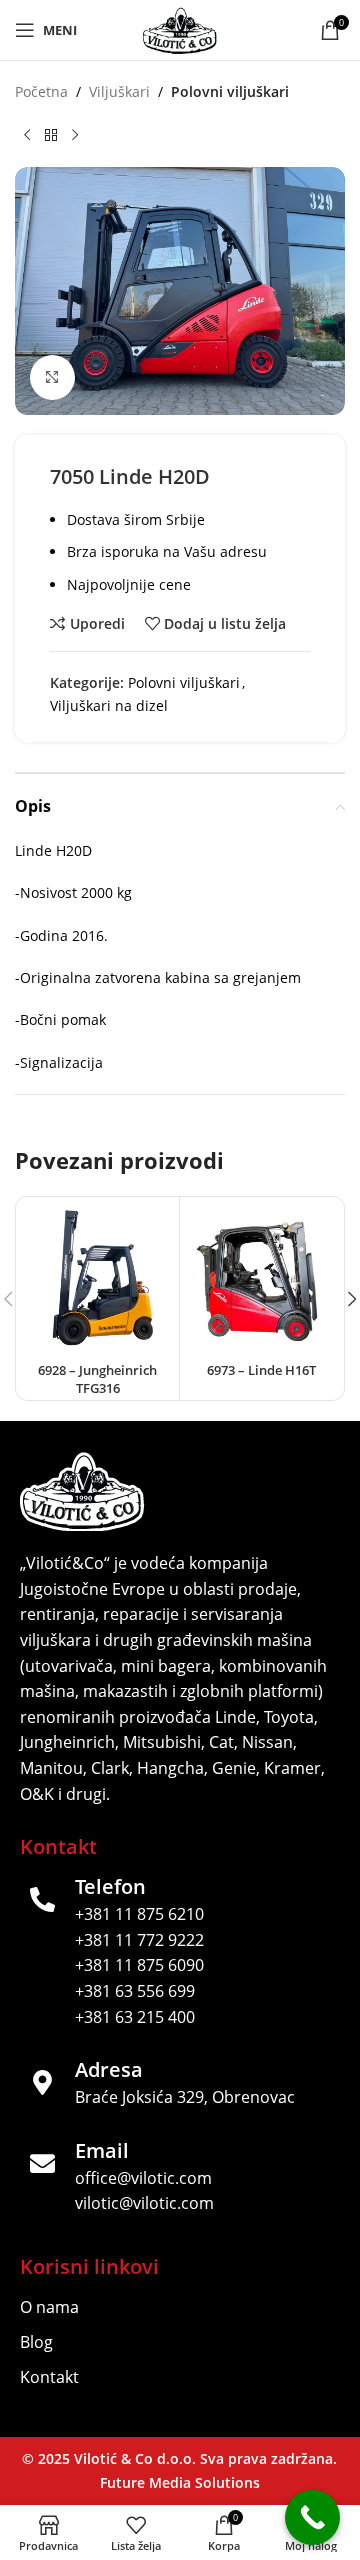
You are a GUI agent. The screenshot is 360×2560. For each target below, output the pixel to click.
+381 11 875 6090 (139, 1965)
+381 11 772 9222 (139, 1940)
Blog (36, 2342)
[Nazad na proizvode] (51, 135)
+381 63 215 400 (135, 2017)
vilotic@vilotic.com (144, 2203)
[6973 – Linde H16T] (261, 1278)
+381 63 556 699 (135, 1991)
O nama (49, 2307)
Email (102, 2150)
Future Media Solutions (180, 2482)
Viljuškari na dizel (109, 705)
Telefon (110, 1886)
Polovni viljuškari (230, 91)
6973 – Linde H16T (261, 1370)
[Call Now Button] (312, 2517)
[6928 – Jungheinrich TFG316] (97, 1278)
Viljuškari (119, 91)
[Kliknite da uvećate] (52, 377)
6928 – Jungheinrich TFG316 (97, 1379)
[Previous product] (27, 135)
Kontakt (49, 2377)
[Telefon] (42, 1899)
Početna (41, 91)
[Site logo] (180, 28)
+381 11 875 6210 (139, 1914)
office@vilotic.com (143, 2178)
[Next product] (75, 135)
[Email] (42, 2163)
